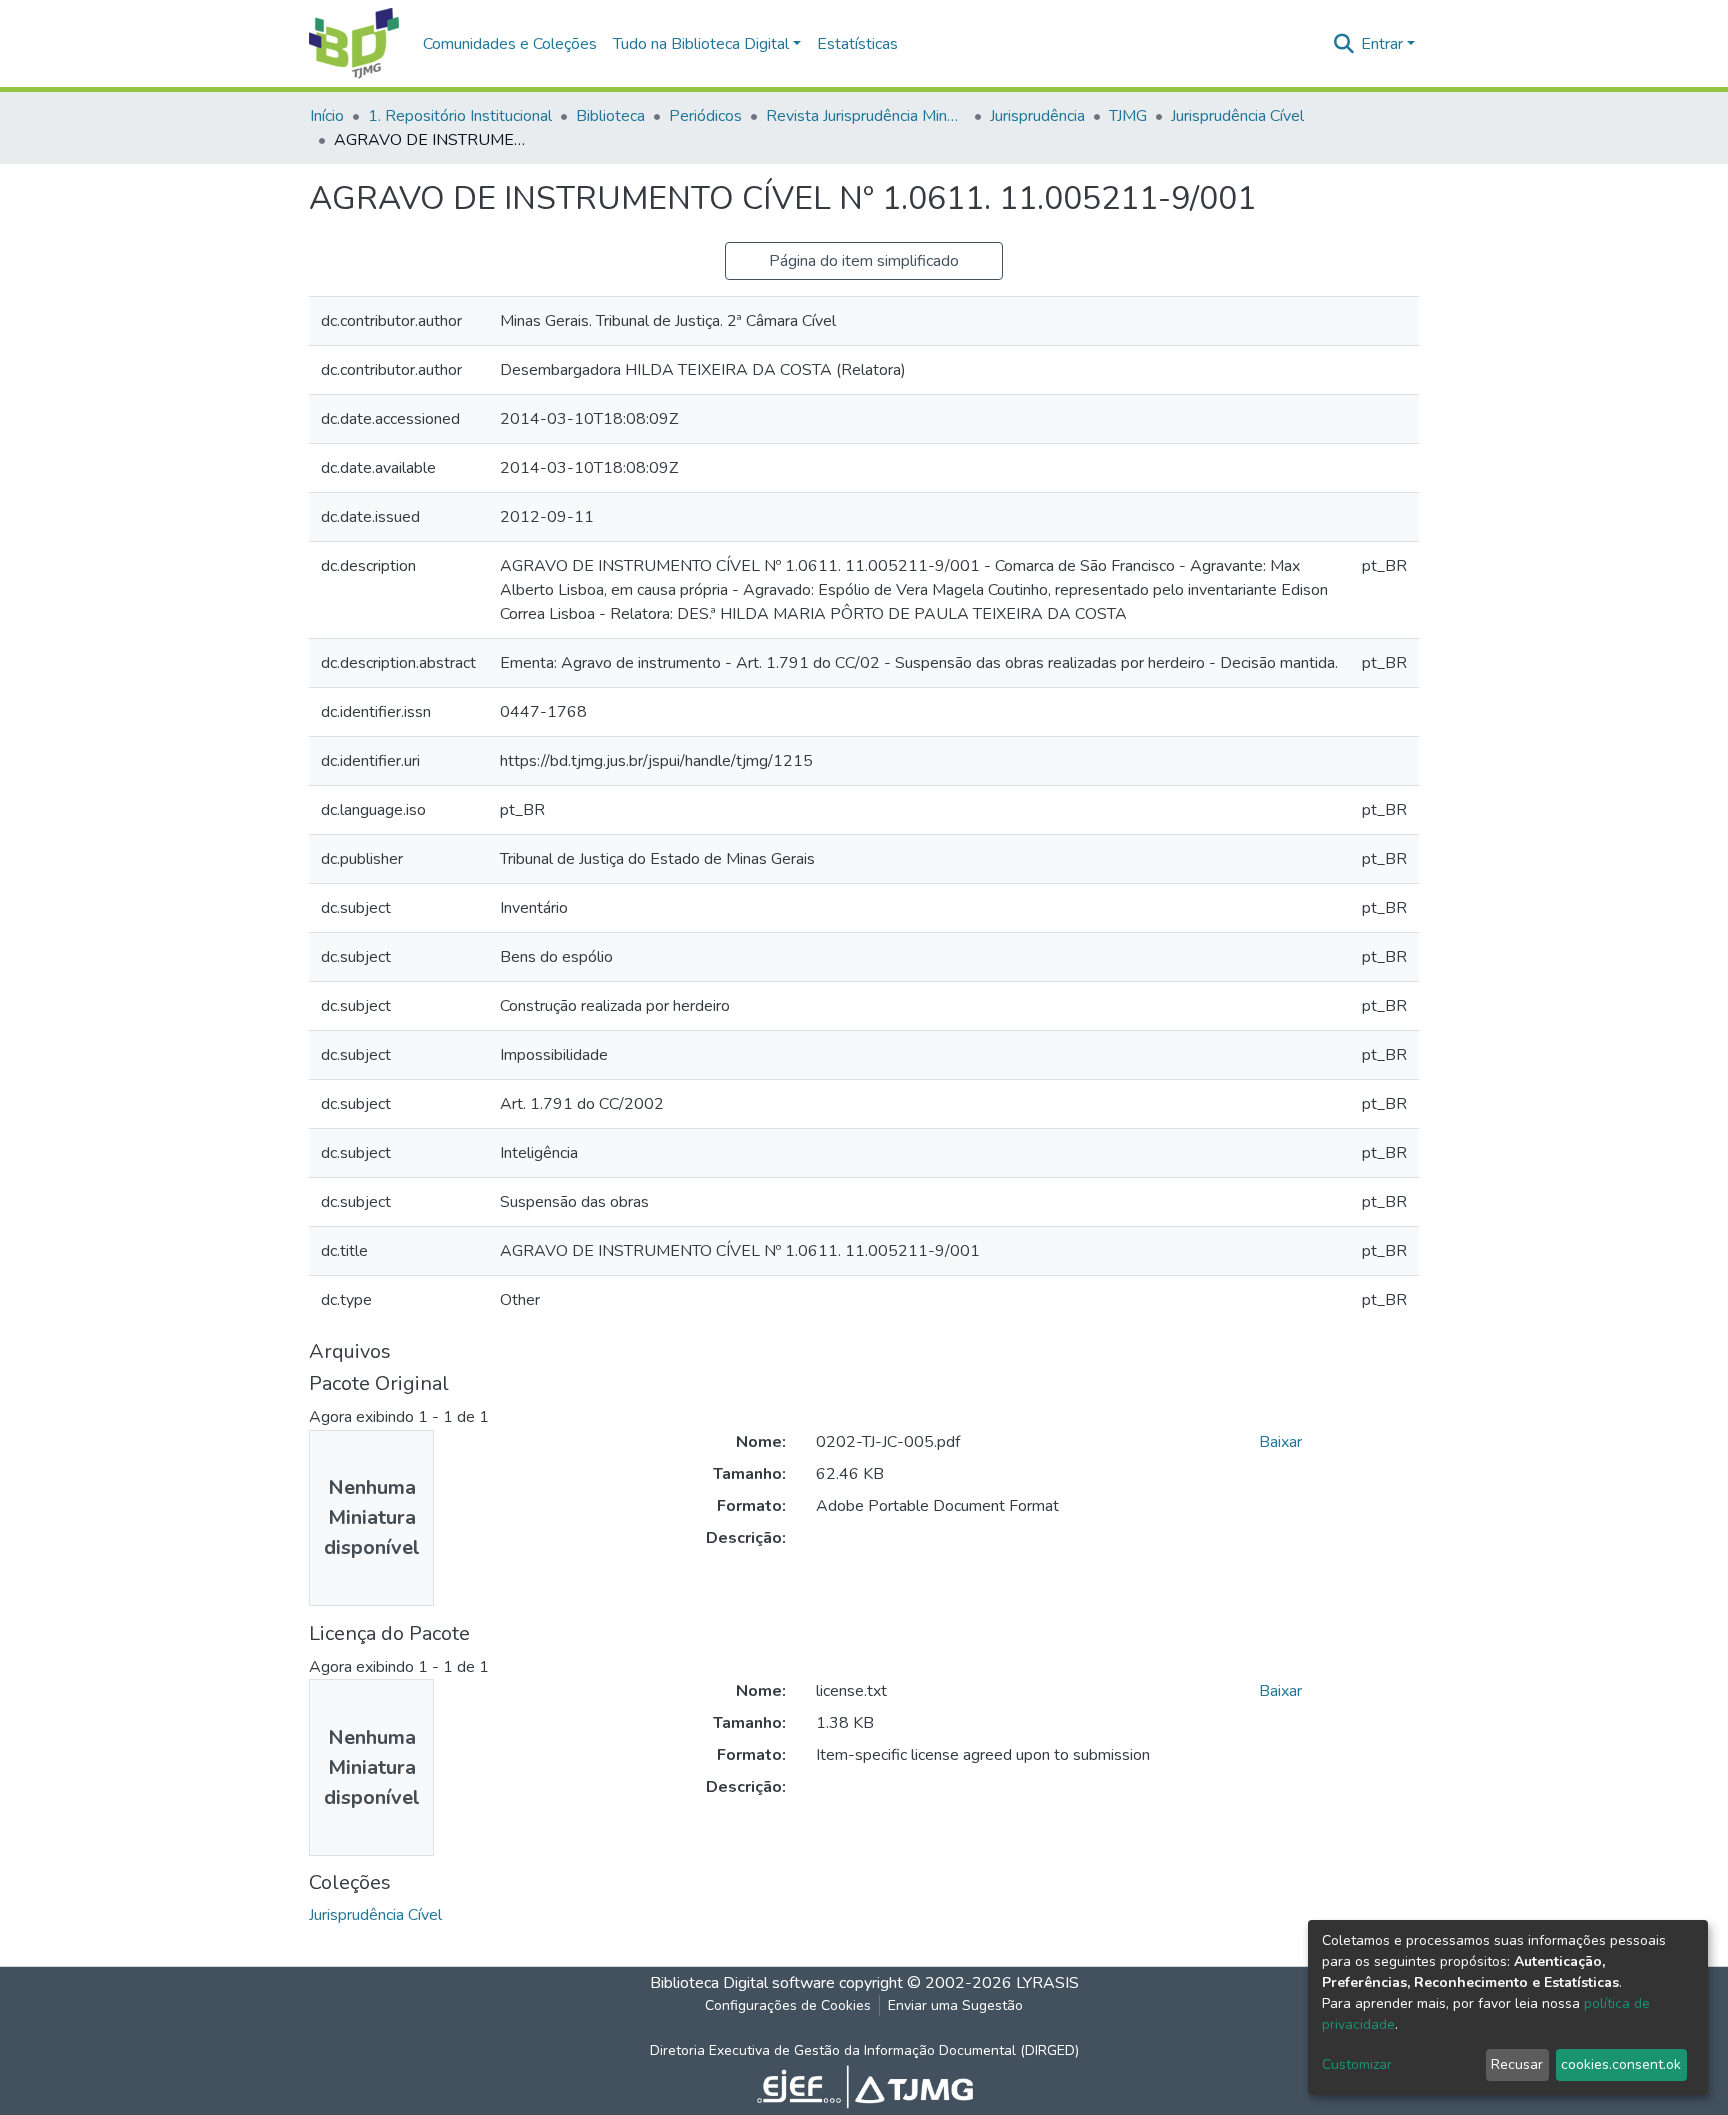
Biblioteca (610, 116)
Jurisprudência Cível (1237, 116)
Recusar (1517, 2064)
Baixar (1280, 1442)
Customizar (1357, 2064)
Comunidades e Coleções (510, 44)
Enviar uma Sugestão (955, 2005)
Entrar (1382, 44)
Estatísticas (857, 44)
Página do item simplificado (864, 261)
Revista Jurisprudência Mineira (866, 116)
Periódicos (705, 116)
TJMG (1128, 116)
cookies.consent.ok (1621, 2064)
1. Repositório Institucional (460, 116)
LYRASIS (1047, 1983)
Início (327, 116)
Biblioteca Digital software (742, 1983)
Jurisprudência (1037, 116)
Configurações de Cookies (788, 2005)
